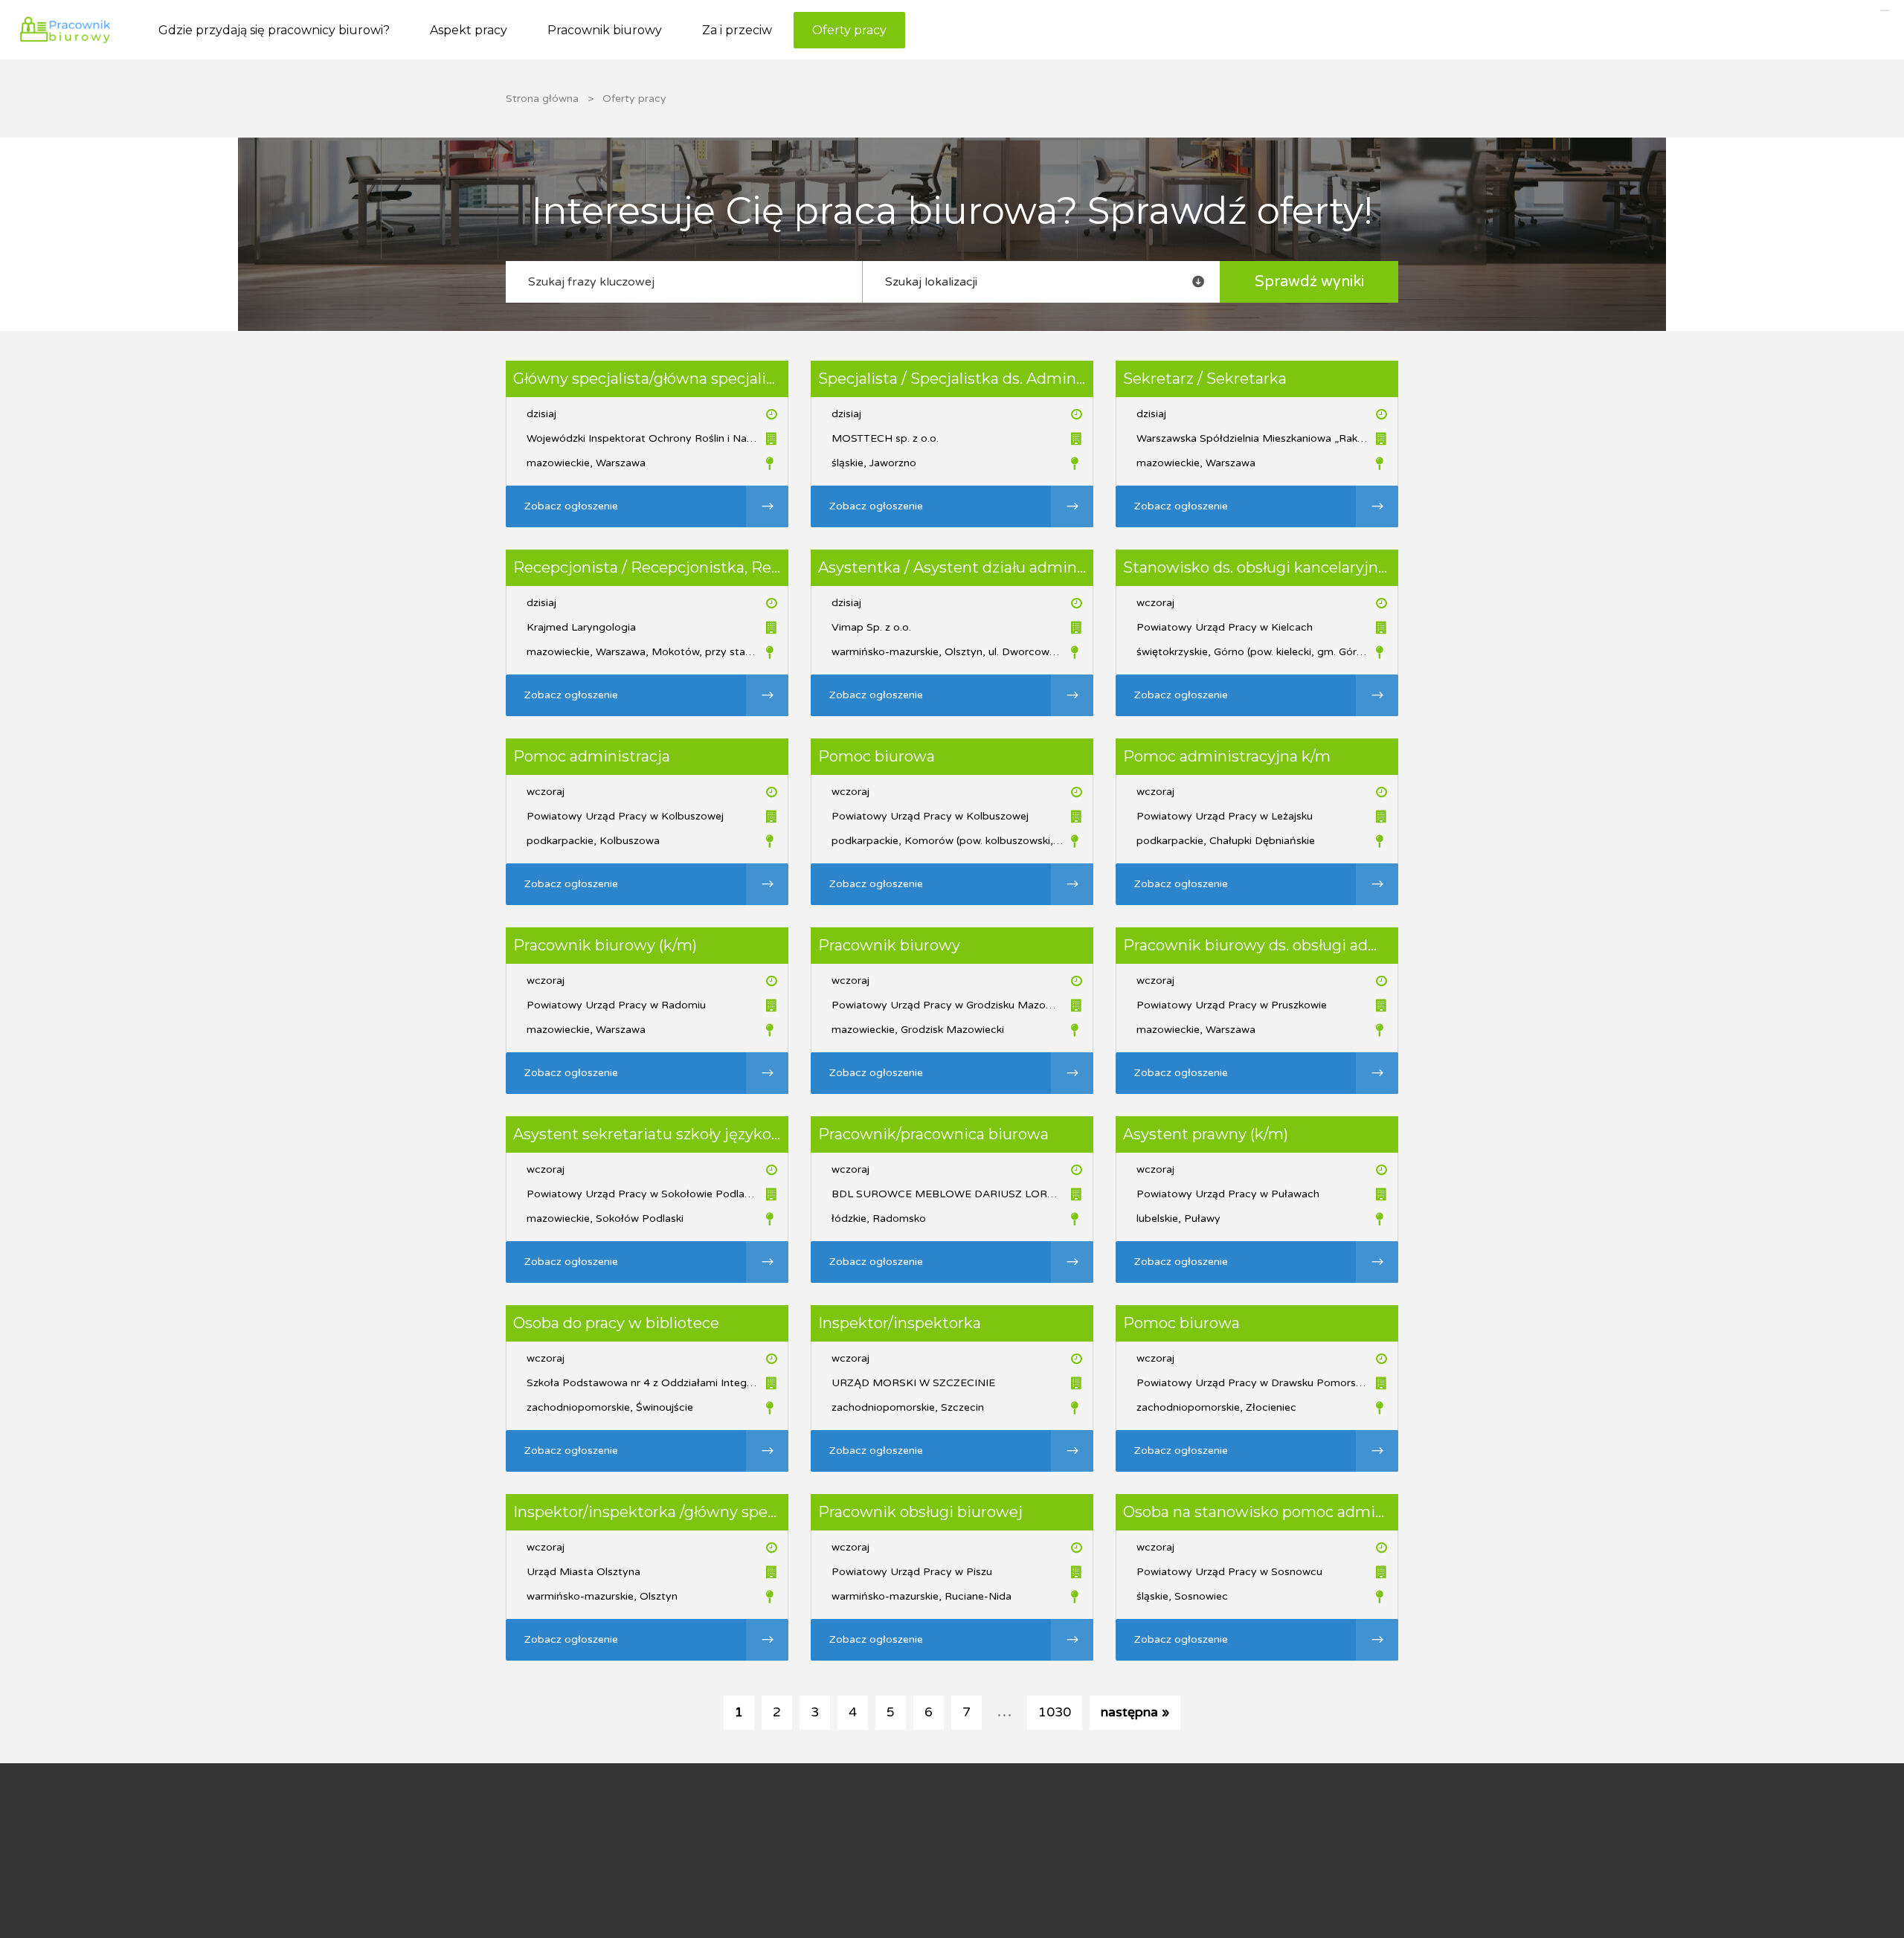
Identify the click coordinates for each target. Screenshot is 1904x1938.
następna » (1135, 1712)
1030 (1055, 1712)
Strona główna (542, 99)
